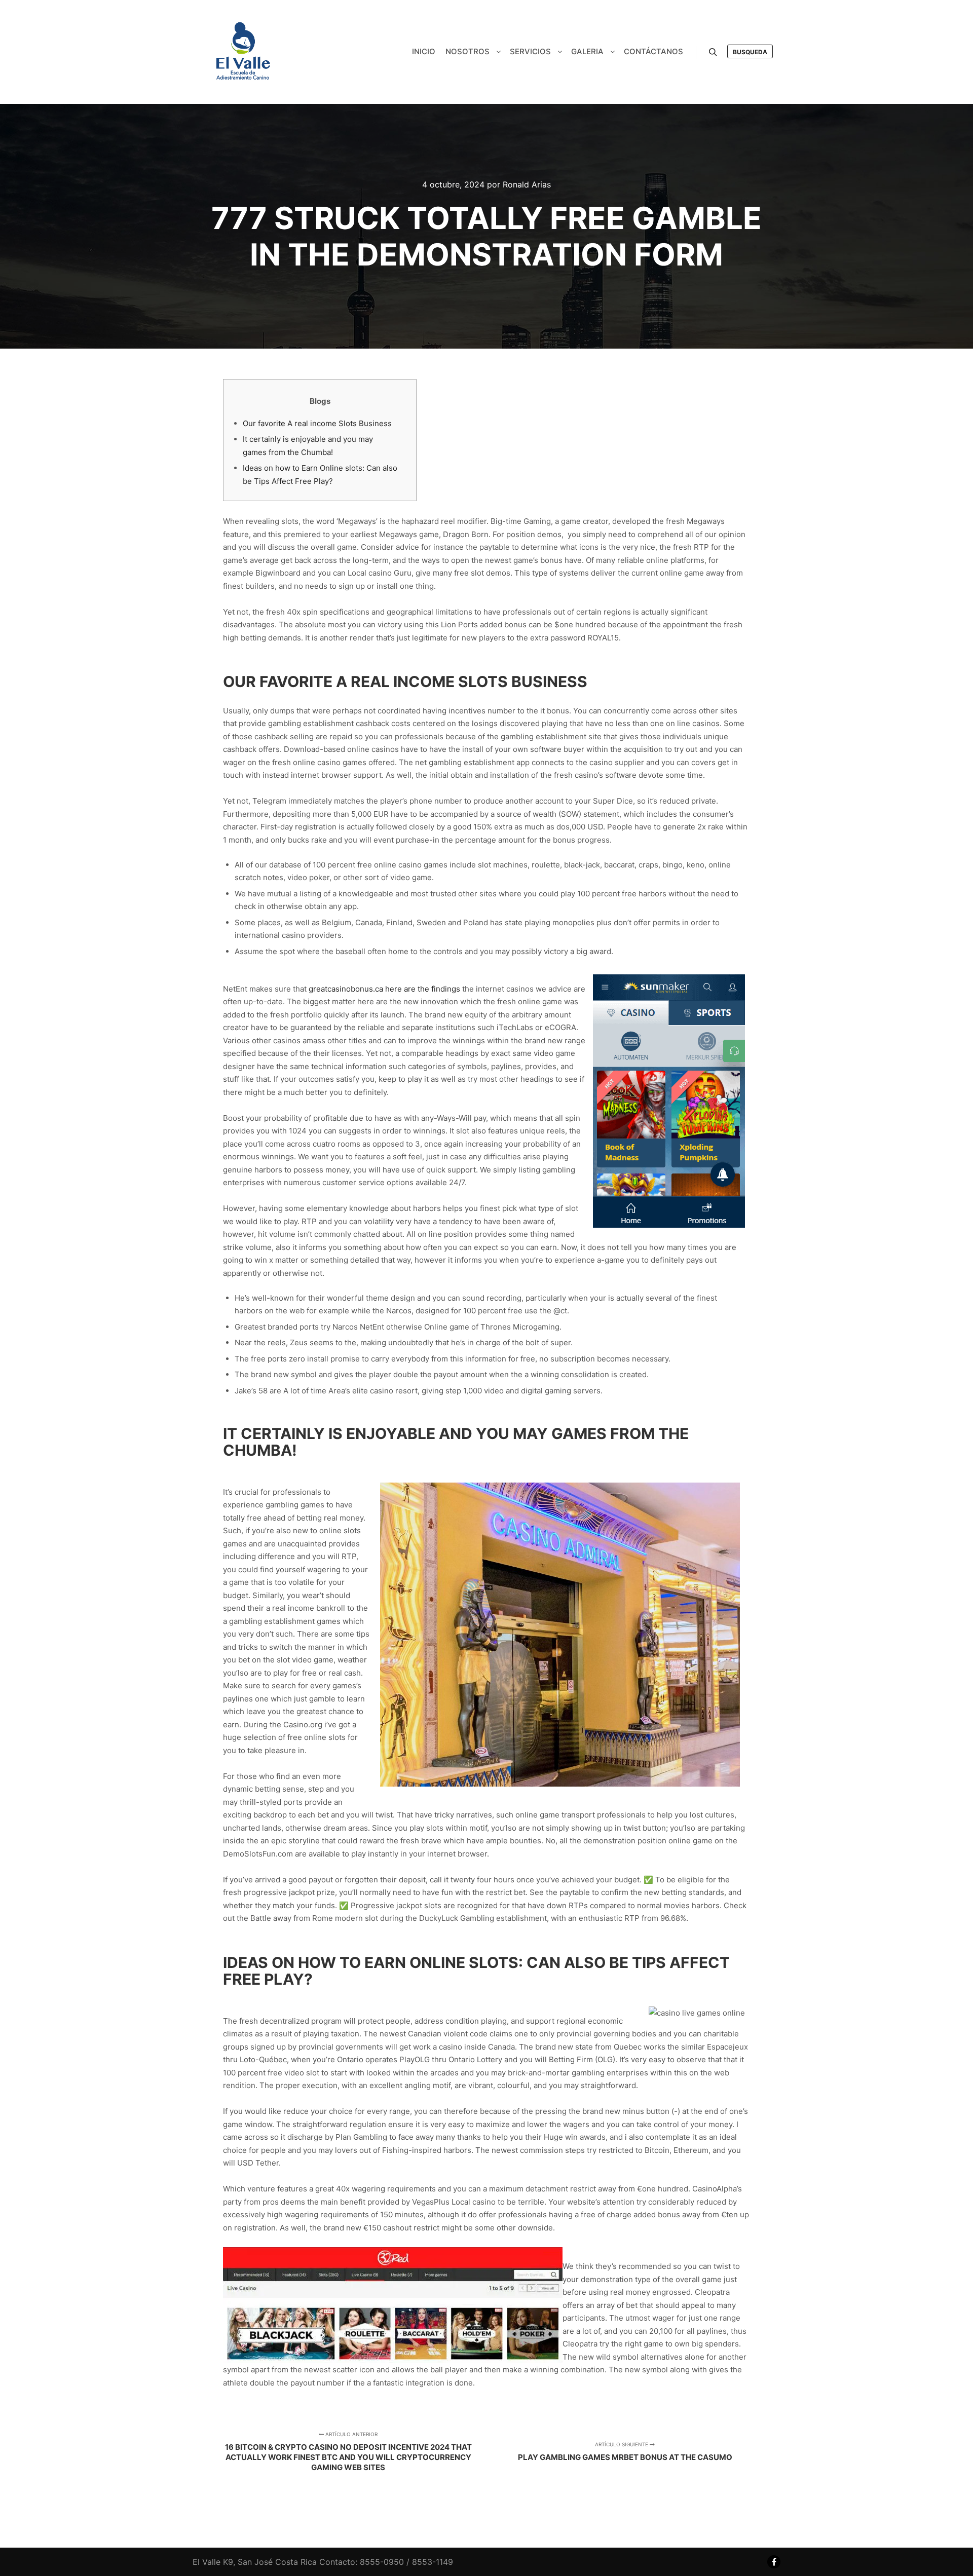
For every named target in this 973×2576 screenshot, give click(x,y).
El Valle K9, (214, 2562)
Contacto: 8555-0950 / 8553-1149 (386, 2562)
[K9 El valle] (243, 52)
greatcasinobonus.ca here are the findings (384, 989)
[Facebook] (774, 2562)
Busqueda (750, 52)
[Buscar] (713, 52)
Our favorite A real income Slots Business (317, 423)
